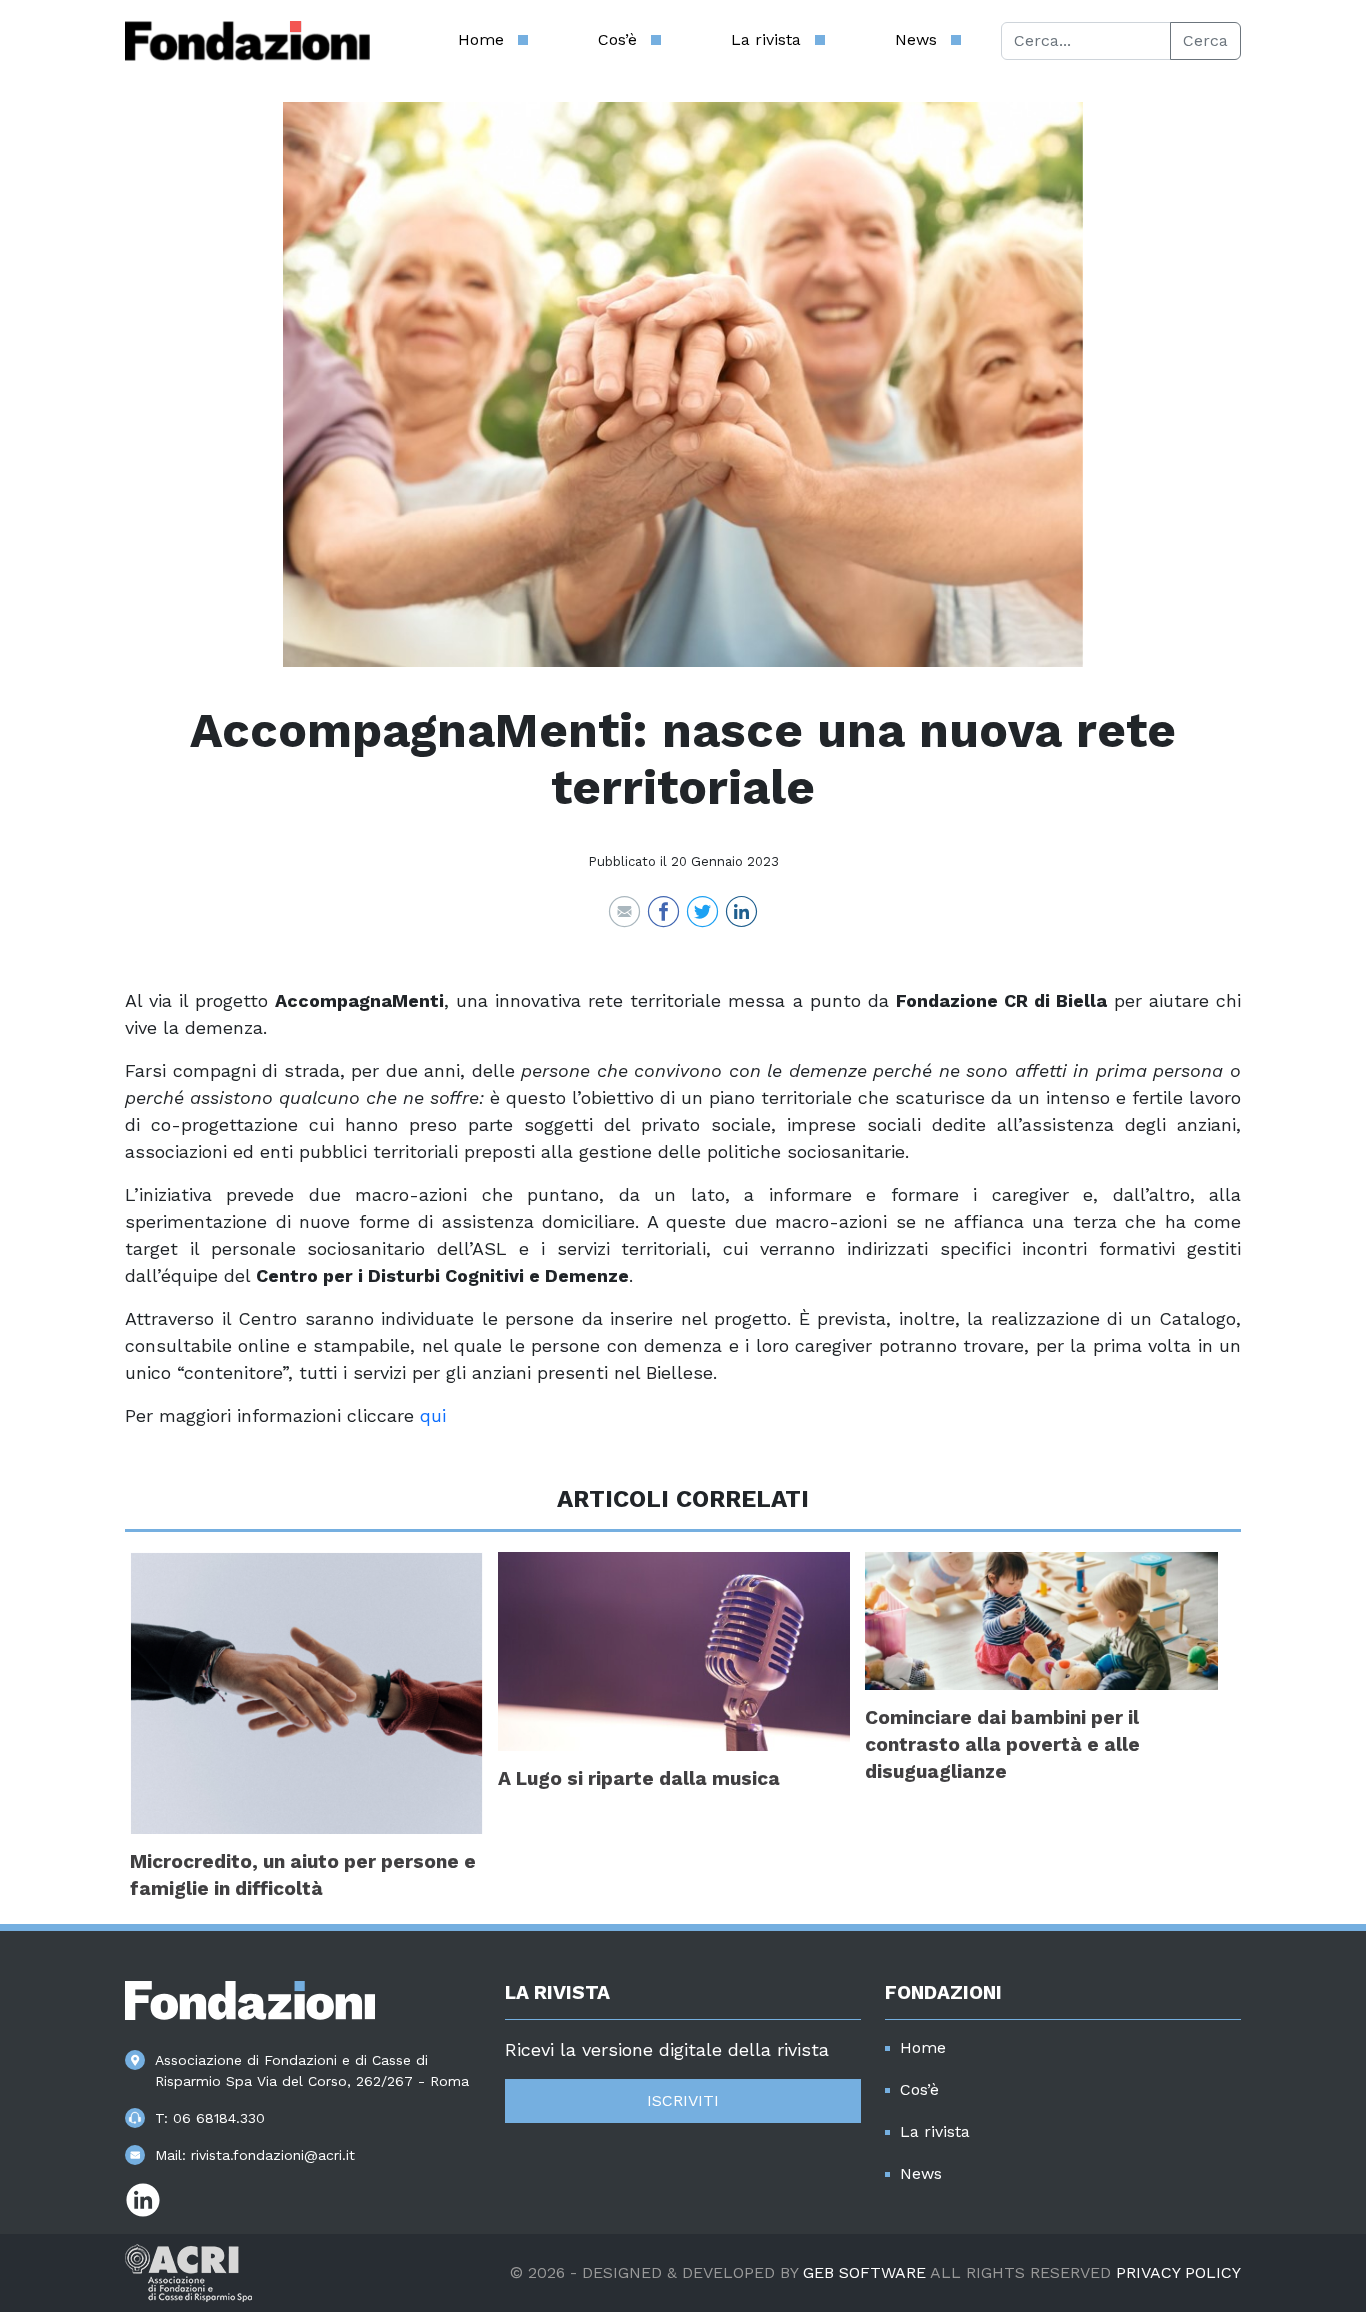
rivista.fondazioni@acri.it (273, 2155)
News (916, 39)
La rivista (766, 39)
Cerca (1205, 40)
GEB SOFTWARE (864, 2272)
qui (433, 1415)
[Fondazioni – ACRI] (247, 41)
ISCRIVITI (683, 2100)
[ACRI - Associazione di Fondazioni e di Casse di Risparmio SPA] (188, 2271)
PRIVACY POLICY (1178, 2272)
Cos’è (617, 39)
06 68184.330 (219, 2118)
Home (481, 39)
